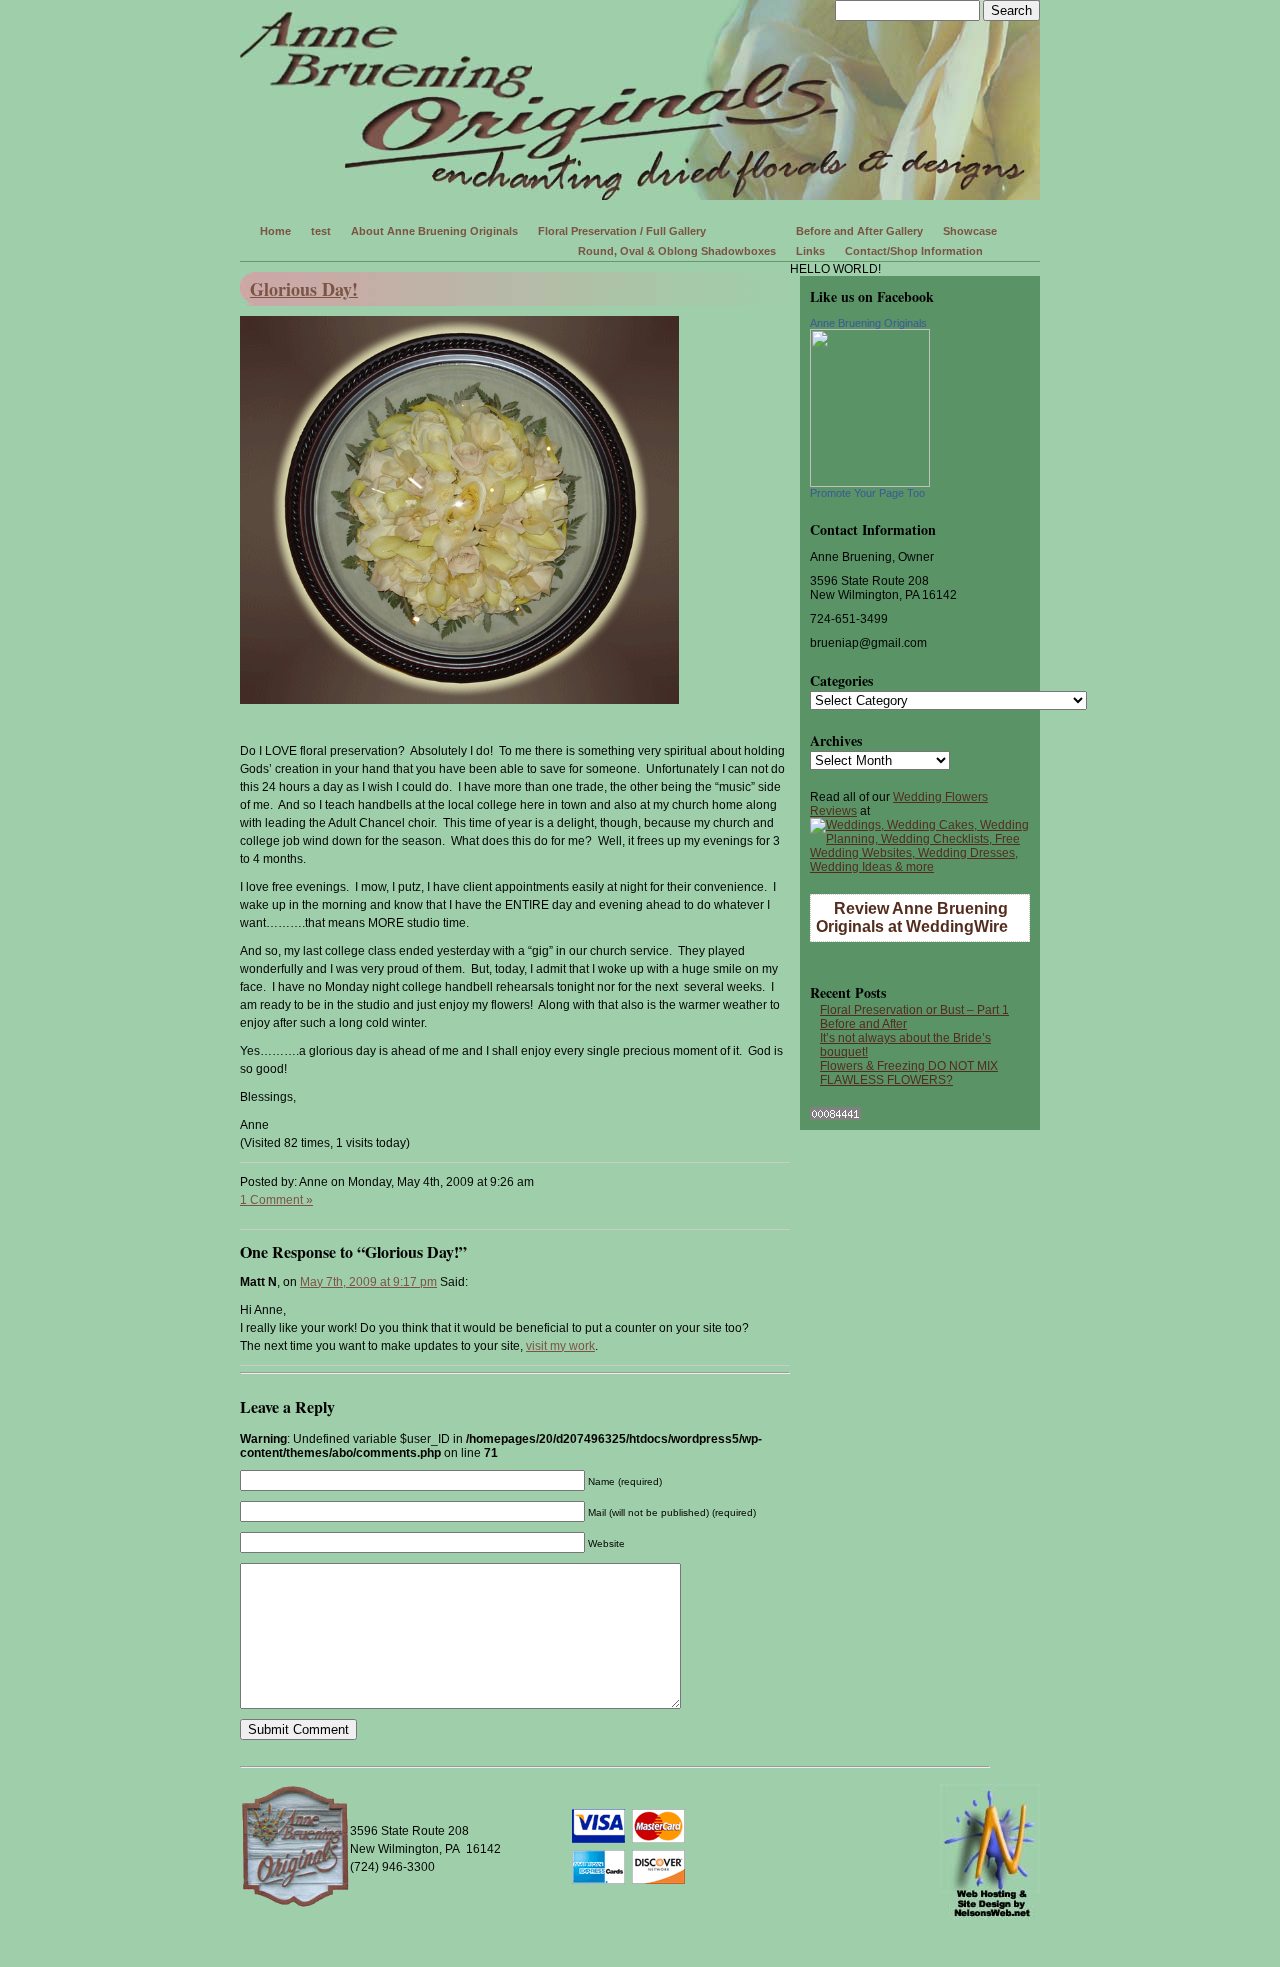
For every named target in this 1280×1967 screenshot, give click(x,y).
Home (275, 231)
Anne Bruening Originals (868, 323)
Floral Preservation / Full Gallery (622, 231)
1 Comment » (276, 1200)
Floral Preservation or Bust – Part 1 (914, 1010)
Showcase (970, 231)
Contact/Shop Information (914, 251)
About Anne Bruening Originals (434, 231)
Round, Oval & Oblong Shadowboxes (677, 251)
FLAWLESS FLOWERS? (886, 1080)
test (321, 231)
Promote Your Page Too (867, 493)
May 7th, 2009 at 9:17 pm (368, 1282)
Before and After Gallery (859, 231)
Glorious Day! (304, 289)
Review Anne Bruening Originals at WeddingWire (912, 917)
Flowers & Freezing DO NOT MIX (909, 1066)
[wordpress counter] (835, 1116)
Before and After (863, 1024)
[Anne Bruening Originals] (870, 483)
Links (810, 251)
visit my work (560, 1346)
